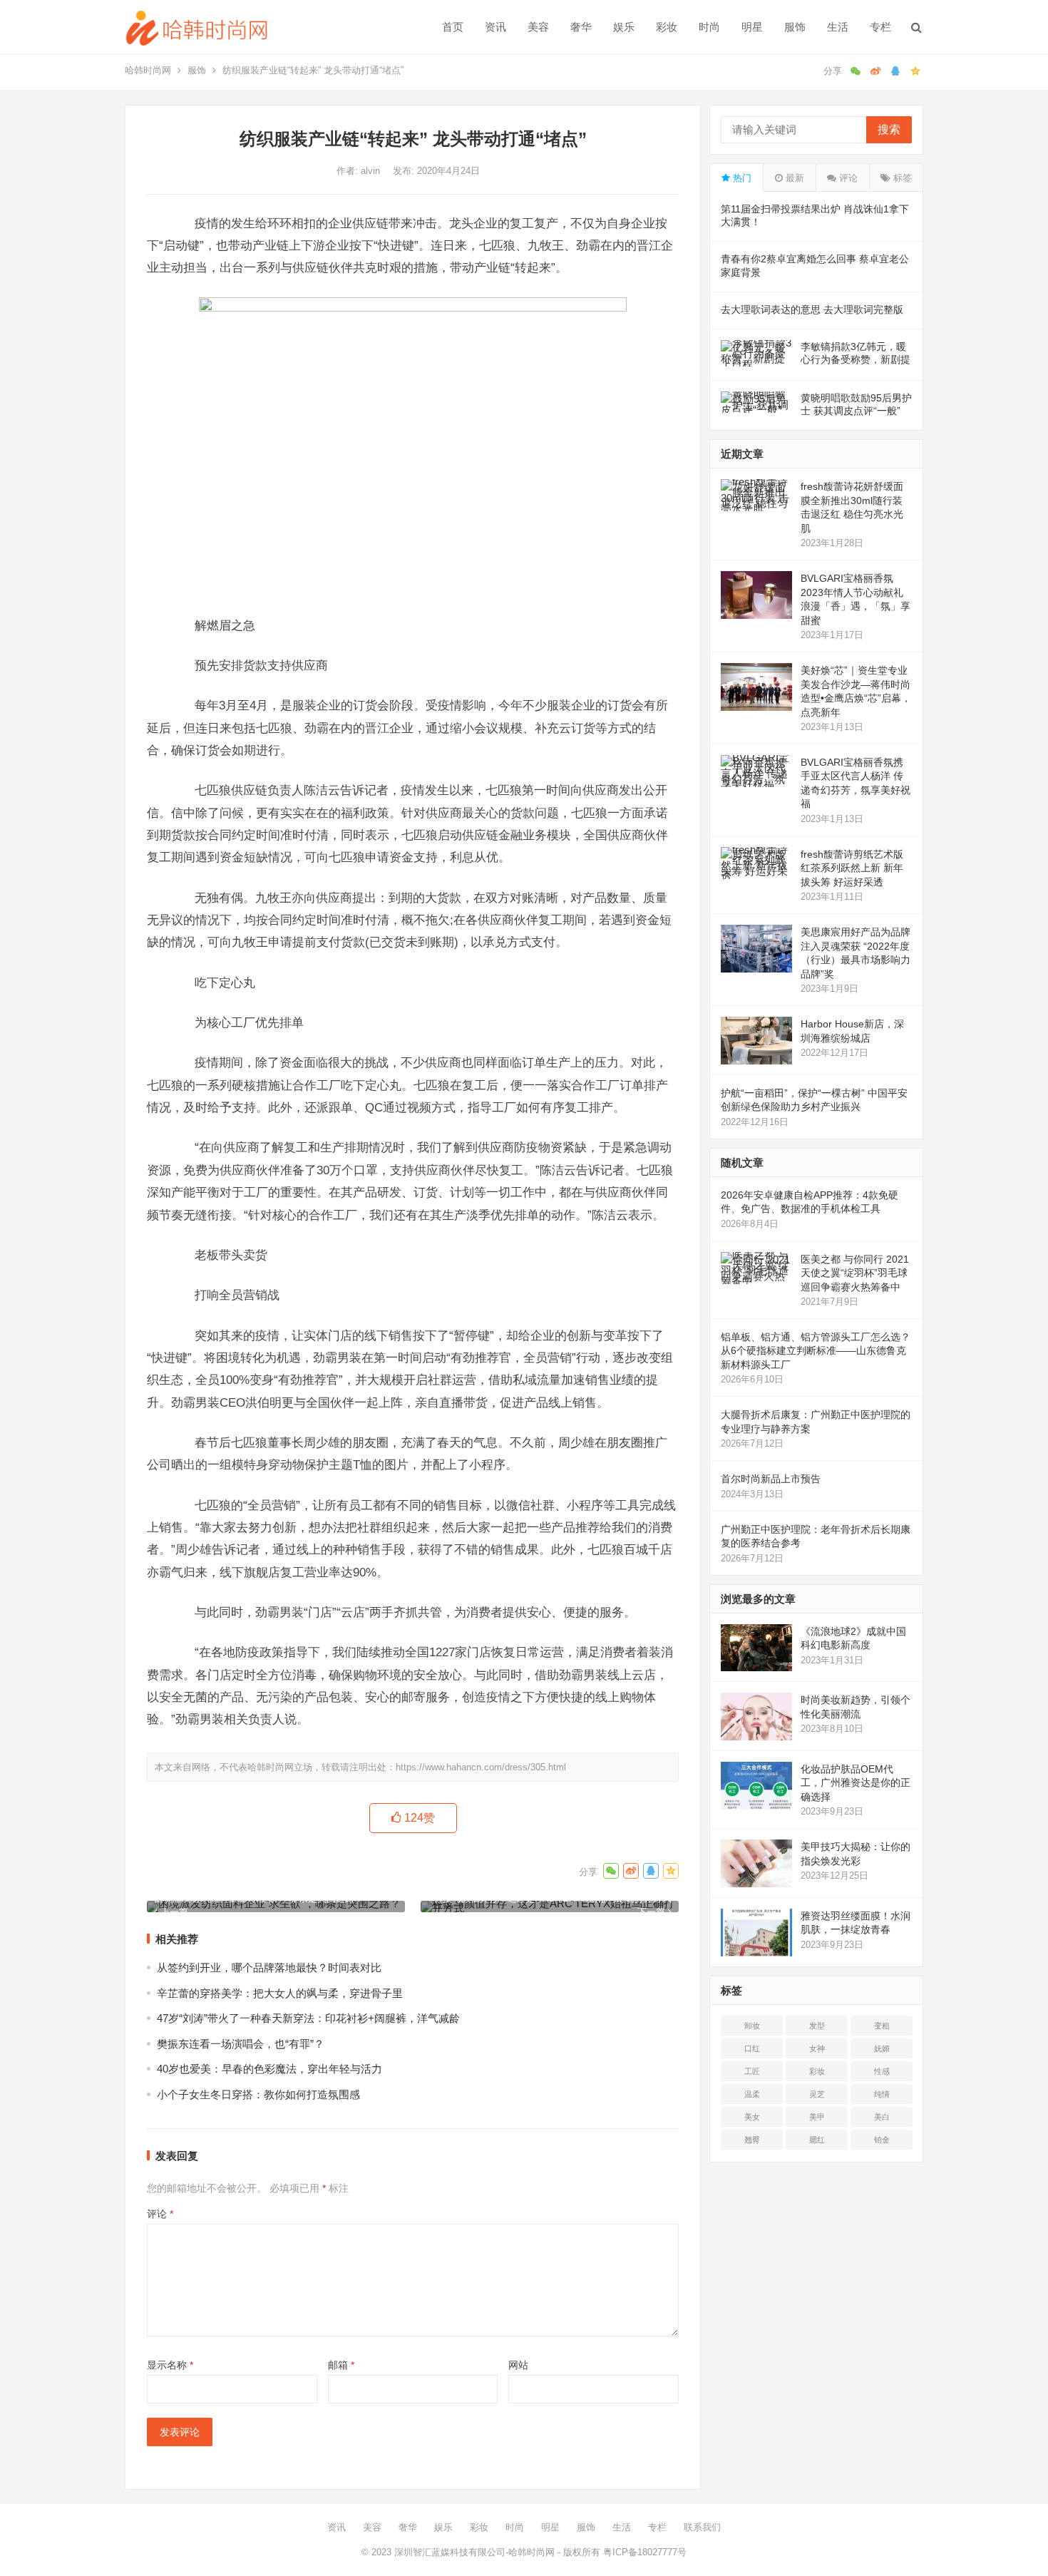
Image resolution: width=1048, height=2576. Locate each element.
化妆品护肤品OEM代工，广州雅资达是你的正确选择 (856, 1783)
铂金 (882, 2140)
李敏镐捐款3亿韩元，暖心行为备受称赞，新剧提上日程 (856, 359)
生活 (838, 27)
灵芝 (817, 2094)
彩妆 (667, 27)
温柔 (752, 2094)
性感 (882, 2071)
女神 (817, 2048)
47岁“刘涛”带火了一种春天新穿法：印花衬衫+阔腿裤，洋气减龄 (308, 2018)
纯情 (882, 2094)
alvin (372, 171)
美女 (752, 2117)
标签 (901, 178)
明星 (752, 27)
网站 (518, 2365)
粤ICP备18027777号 (645, 2552)
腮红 (817, 2140)
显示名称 (170, 2365)
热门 (741, 178)
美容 (538, 27)
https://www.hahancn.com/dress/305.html (481, 1767)
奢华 (581, 27)
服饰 (795, 27)
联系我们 (702, 2527)
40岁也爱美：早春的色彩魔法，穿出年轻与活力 (269, 2069)
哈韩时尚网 (148, 70)
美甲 (817, 2117)
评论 (160, 2214)
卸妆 (752, 2026)
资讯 (495, 27)
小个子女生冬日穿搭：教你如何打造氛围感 (258, 2094)
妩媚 (882, 2048)
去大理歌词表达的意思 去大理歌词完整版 (812, 309)
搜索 (889, 129)
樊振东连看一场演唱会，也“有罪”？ (241, 2044)
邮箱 (341, 2365)
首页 (453, 27)
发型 (817, 2026)
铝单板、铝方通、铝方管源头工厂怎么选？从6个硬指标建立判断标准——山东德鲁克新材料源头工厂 (816, 1351)
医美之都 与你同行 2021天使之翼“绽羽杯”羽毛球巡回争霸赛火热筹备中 (855, 1273)
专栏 (880, 27)
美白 (882, 2117)
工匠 (752, 2071)
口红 (752, 2048)
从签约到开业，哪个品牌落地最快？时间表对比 (269, 1967)
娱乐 (624, 27)
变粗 (882, 2026)
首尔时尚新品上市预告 (771, 1479)
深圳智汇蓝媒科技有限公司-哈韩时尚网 (474, 2552)
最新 (793, 178)
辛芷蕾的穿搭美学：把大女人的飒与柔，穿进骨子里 (280, 1993)
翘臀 (752, 2140)
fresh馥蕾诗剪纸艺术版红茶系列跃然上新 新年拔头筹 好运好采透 (852, 868)
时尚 (709, 27)
